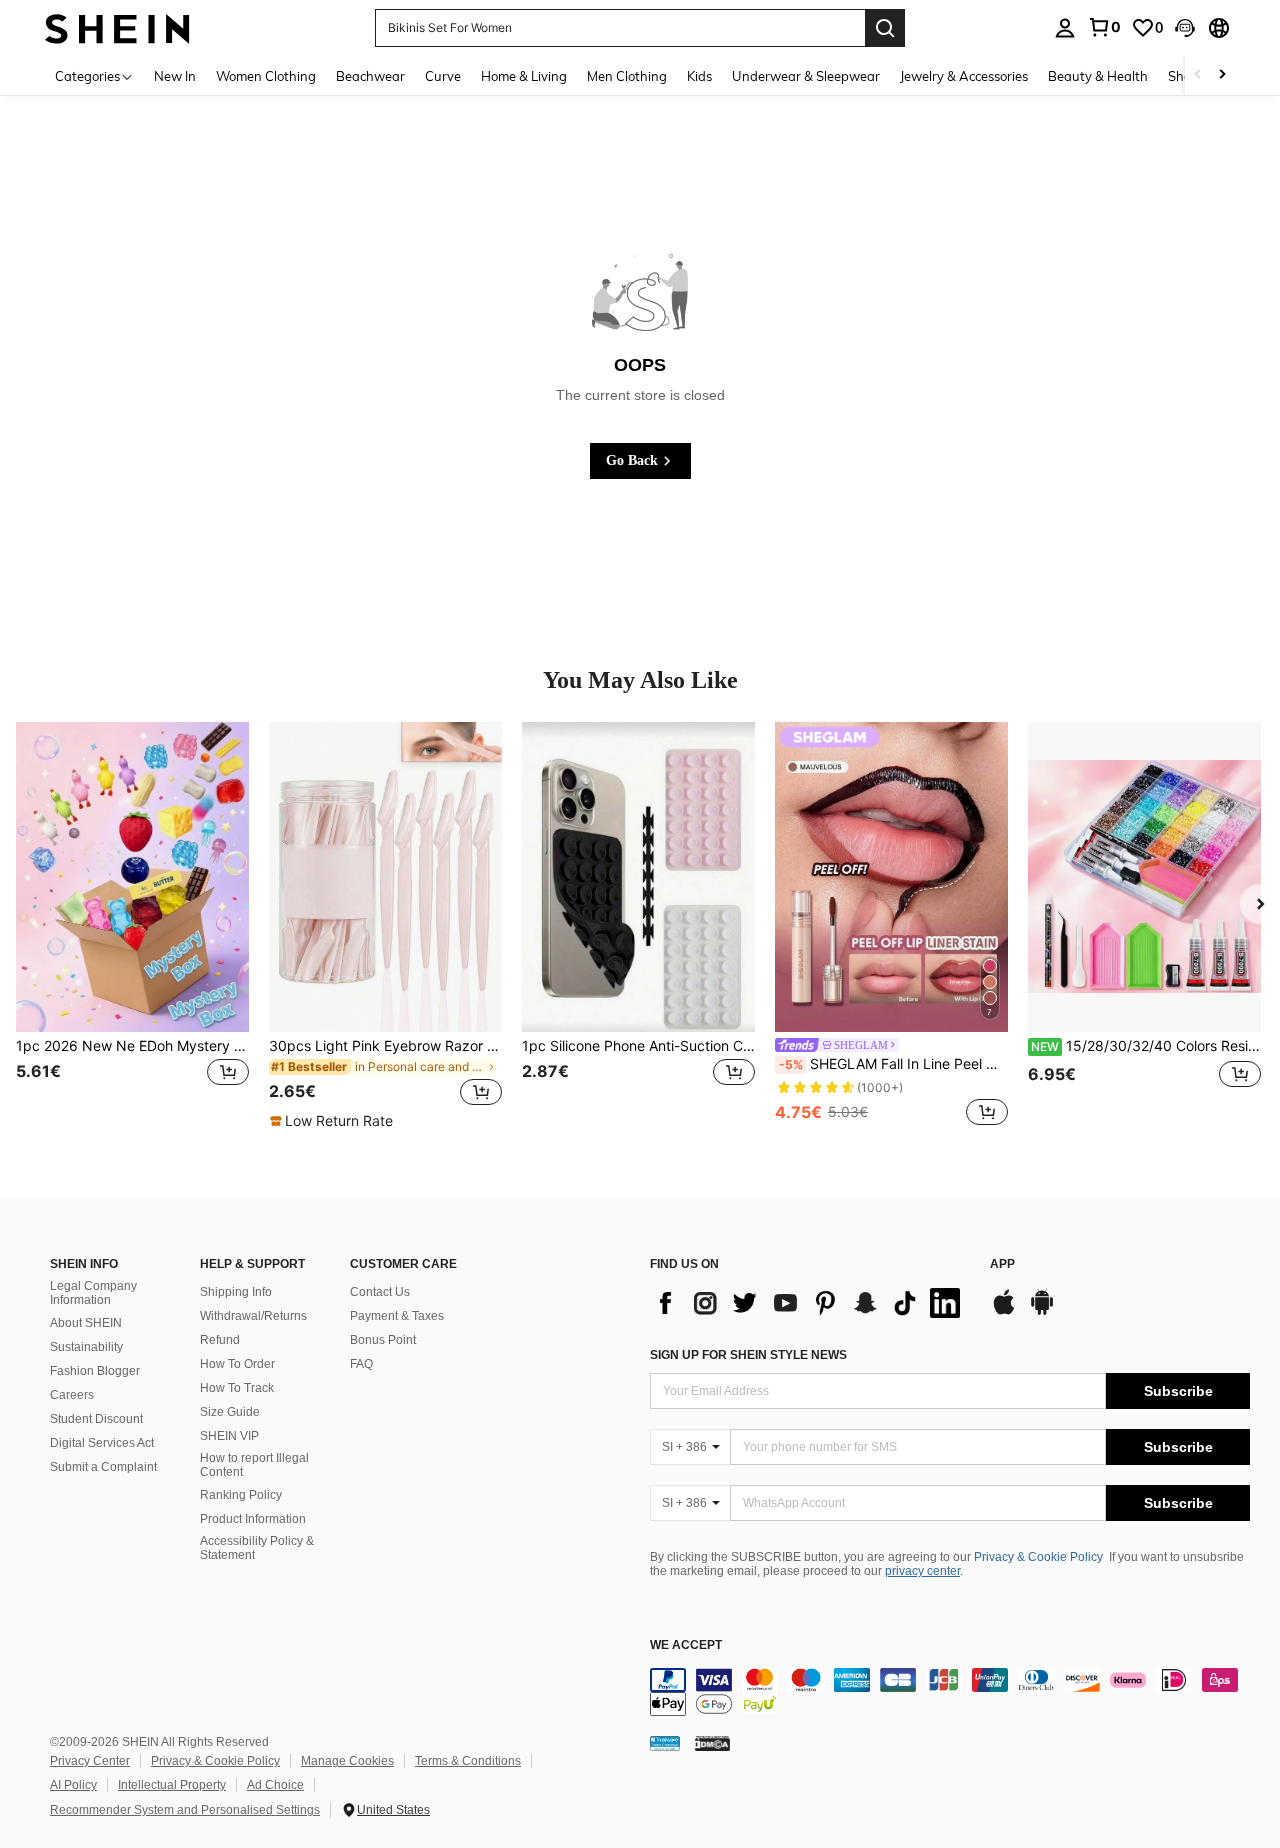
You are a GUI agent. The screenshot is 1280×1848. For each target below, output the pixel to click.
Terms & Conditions (468, 1761)
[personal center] (1065, 28)
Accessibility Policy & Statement (257, 1548)
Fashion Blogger (95, 1371)
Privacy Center (90, 1761)
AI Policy (73, 1785)
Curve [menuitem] (443, 76)
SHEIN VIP (229, 1436)
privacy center (922, 1571)
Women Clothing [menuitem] (266, 76)
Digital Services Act (102, 1443)
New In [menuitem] (175, 76)
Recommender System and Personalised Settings (185, 1810)
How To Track (237, 1388)
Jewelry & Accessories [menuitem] (964, 76)
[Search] (885, 28)
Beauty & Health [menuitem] (1098, 76)
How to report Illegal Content (254, 1465)
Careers (72, 1395)
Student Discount (96, 1419)
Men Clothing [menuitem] (627, 76)
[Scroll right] (1222, 75)
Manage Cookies (347, 1761)
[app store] (1004, 1312)
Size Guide (230, 1412)
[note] (334, 1121)
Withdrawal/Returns (253, 1316)
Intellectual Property (172, 1785)
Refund (220, 1340)
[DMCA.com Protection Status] (712, 1742)
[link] (1104, 27)
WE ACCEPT (686, 1645)
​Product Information (253, 1519)
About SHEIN (86, 1323)
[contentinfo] (950, 1692)
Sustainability (86, 1347)
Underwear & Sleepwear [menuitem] (806, 76)
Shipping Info (236, 1292)
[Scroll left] (1198, 75)
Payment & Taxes (397, 1316)
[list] (810, 1303)
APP (1002, 1264)
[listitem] (132, 926)
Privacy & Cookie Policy (1038, 1557)
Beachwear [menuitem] (370, 76)
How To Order (237, 1364)
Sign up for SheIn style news (748, 1355)
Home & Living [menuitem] (524, 76)
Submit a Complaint (103, 1467)
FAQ (361, 1364)
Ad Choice (275, 1785)
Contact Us (380, 1292)
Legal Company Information (93, 1293)
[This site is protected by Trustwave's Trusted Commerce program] (665, 1742)
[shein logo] (117, 27)
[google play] (1042, 1312)
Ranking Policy (241, 1495)
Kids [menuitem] (699, 76)
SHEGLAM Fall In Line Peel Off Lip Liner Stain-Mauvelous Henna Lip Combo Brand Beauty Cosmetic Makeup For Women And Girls (893, 1064)
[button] (1185, 28)
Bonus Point (383, 1340)
